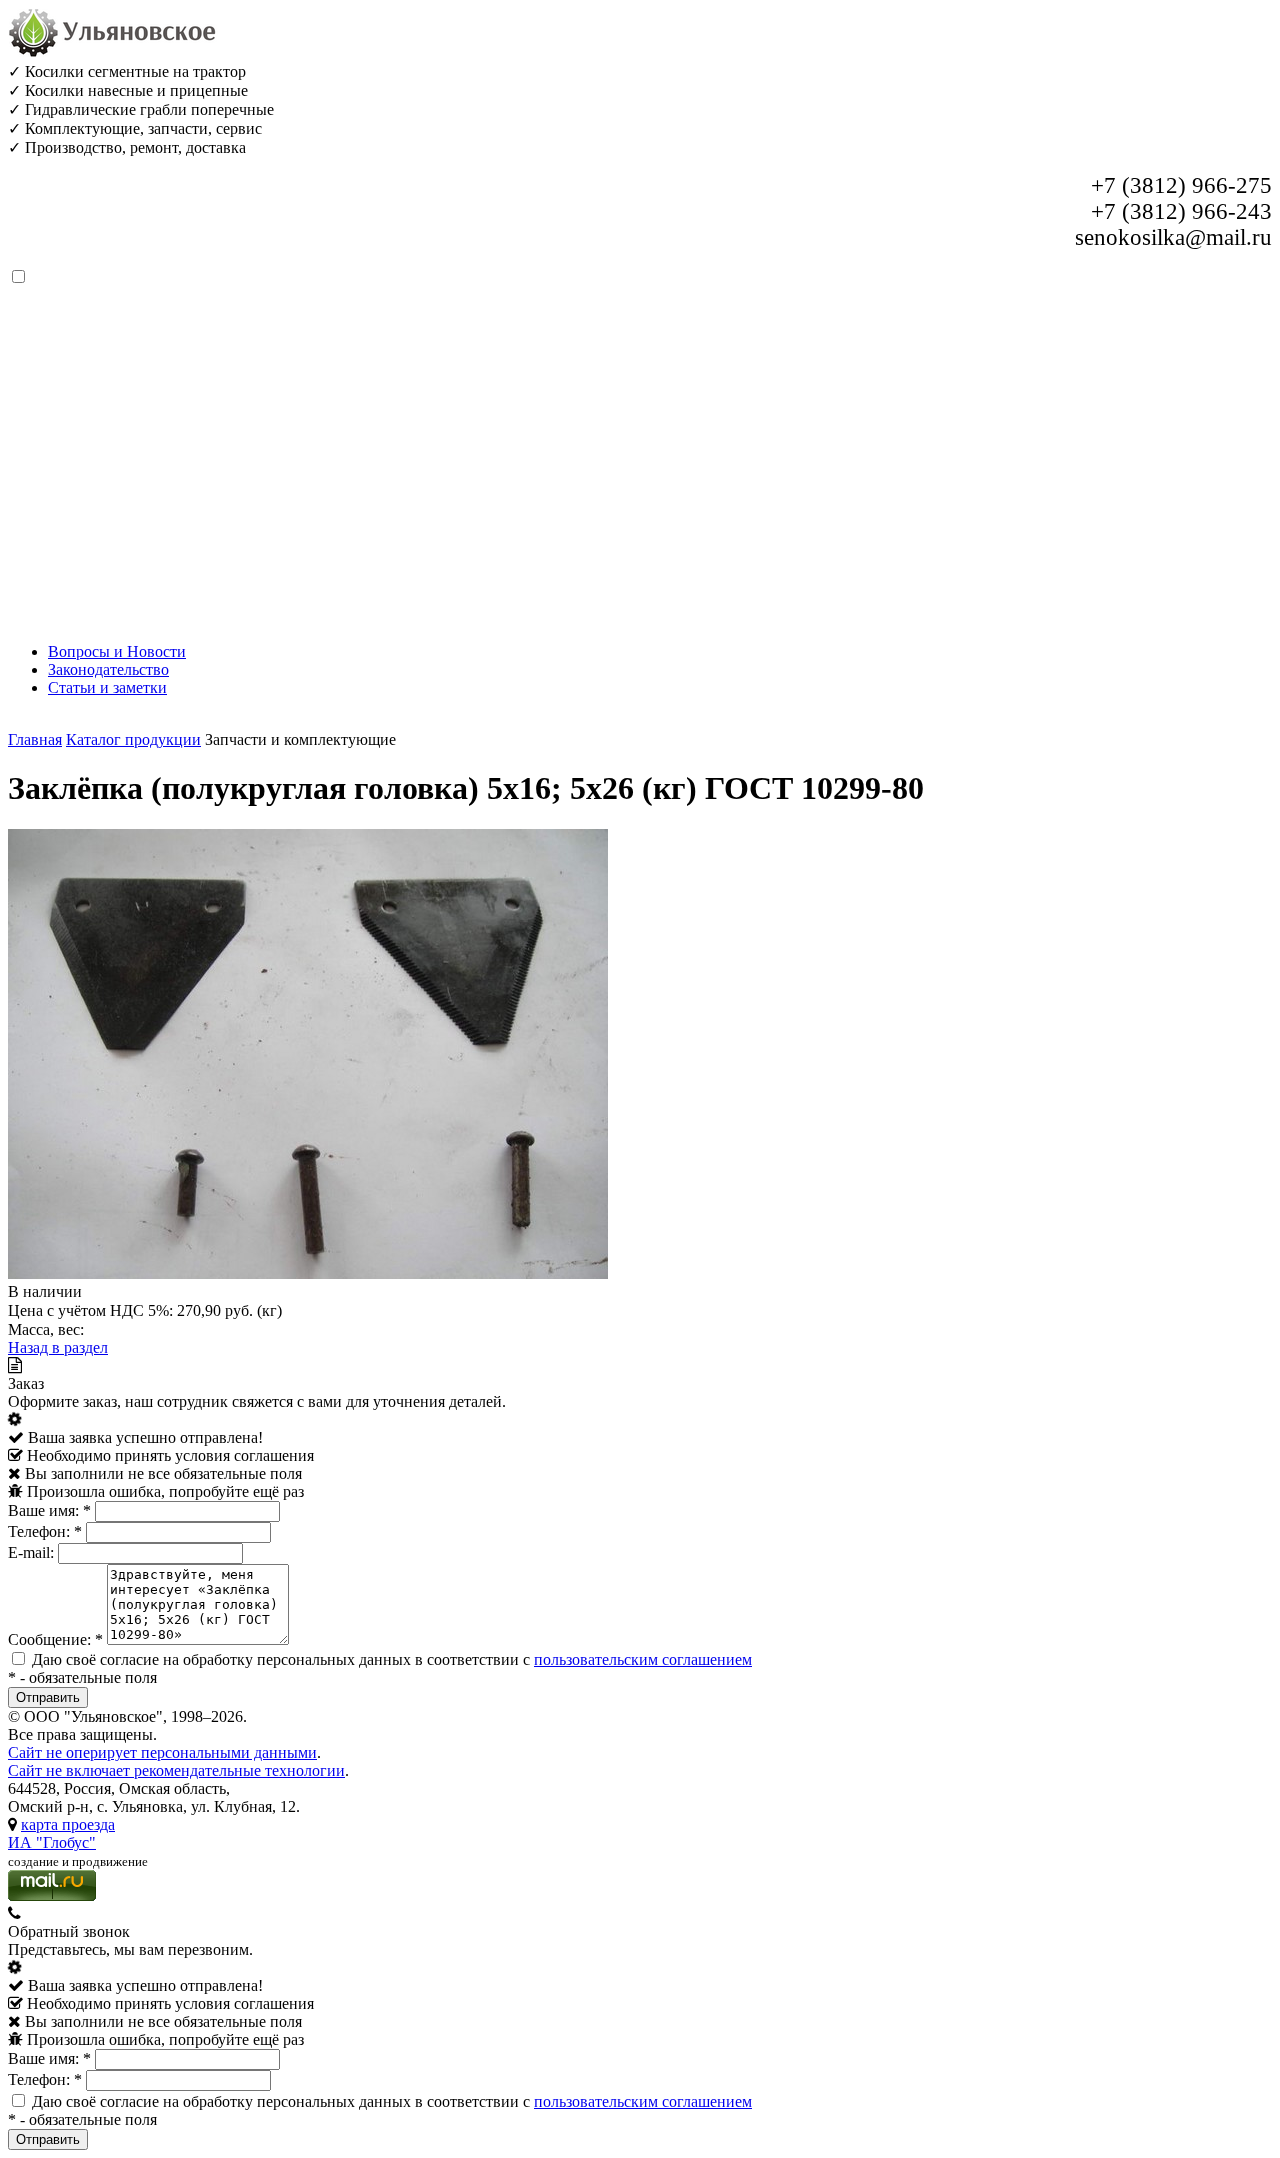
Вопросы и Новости (117, 651)
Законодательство (108, 669)
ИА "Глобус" (52, 1842)
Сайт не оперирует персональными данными (162, 1752)
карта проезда (68, 1824)
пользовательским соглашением (643, 1659)
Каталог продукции (133, 739)
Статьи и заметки (107, 687)
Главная (35, 739)
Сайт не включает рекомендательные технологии (176, 1770)
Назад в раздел (58, 1347)
